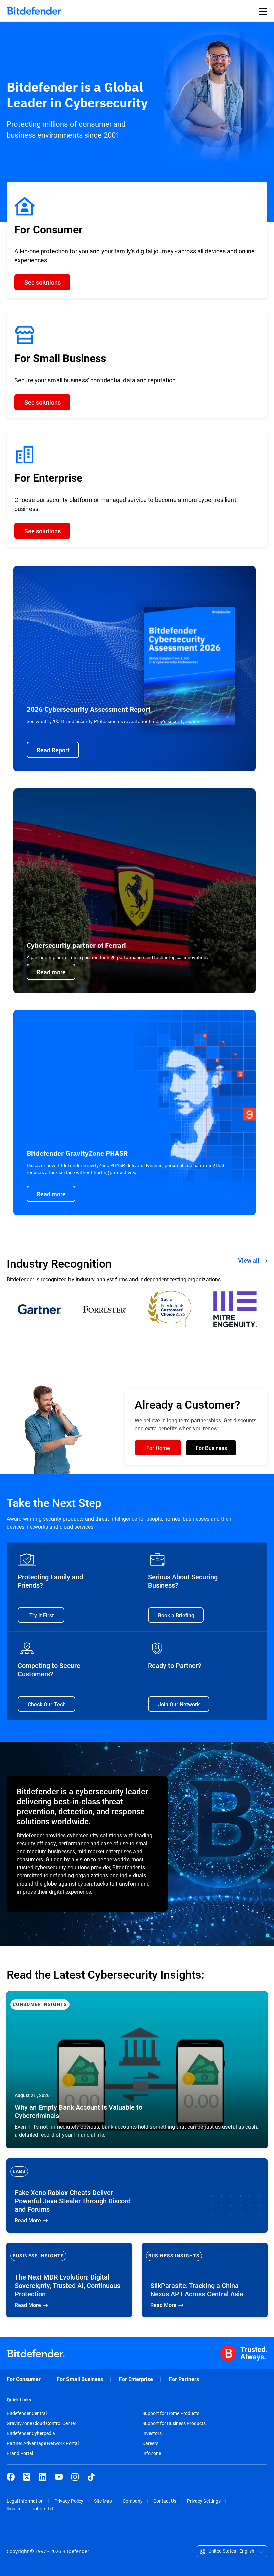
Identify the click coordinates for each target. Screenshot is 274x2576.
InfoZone (152, 2453)
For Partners (184, 2379)
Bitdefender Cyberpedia (31, 2433)
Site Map (103, 2501)
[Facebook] (11, 2477)
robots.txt (43, 2508)
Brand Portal (20, 2453)
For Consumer (24, 2379)
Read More (137, 2070)
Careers (150, 2443)
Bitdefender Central (27, 2413)
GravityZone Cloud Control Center (41, 2423)
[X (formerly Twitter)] (27, 2477)
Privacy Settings (204, 2501)
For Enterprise (136, 2379)
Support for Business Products (174, 2423)
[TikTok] (91, 2477)
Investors (152, 2433)
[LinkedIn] (43, 2477)
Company (133, 2501)
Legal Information (25, 2501)
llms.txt (14, 2508)
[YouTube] (59, 2477)
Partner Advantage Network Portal (43, 2443)
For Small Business (80, 2379)
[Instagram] (75, 2477)
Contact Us (165, 2501)
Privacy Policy (69, 2501)
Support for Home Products (171, 2413)
